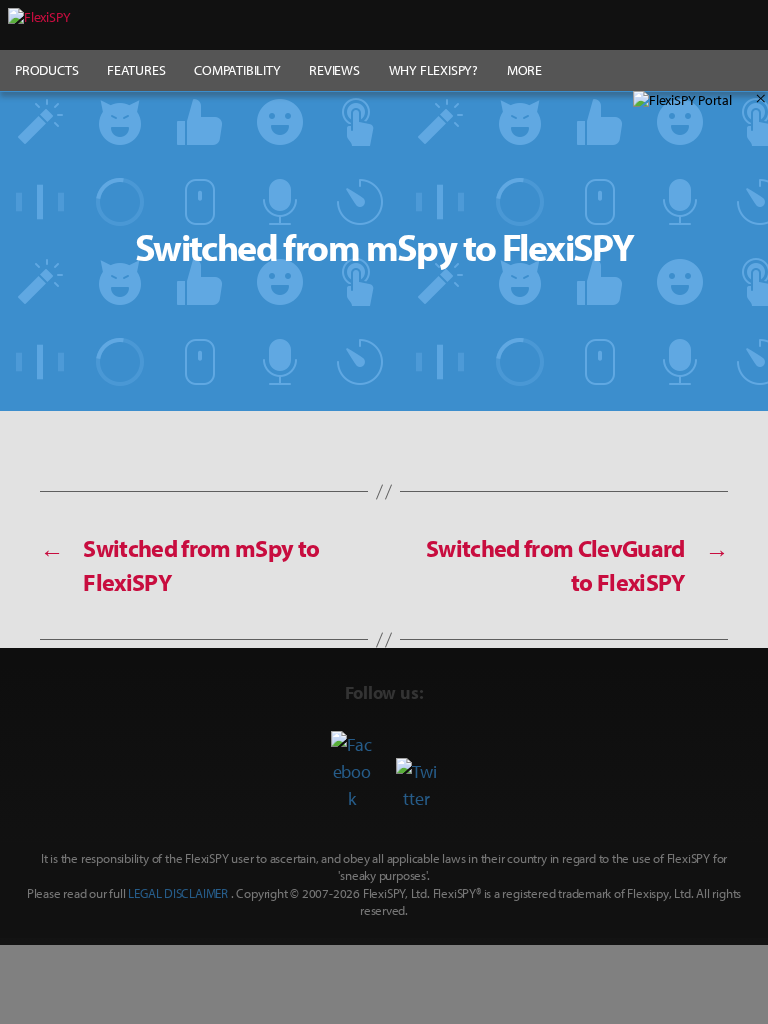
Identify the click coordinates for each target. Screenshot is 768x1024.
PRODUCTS (46, 70)
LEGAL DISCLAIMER (178, 893)
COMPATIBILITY (237, 70)
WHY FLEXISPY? (433, 70)
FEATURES (136, 70)
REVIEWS (334, 70)
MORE (524, 70)
